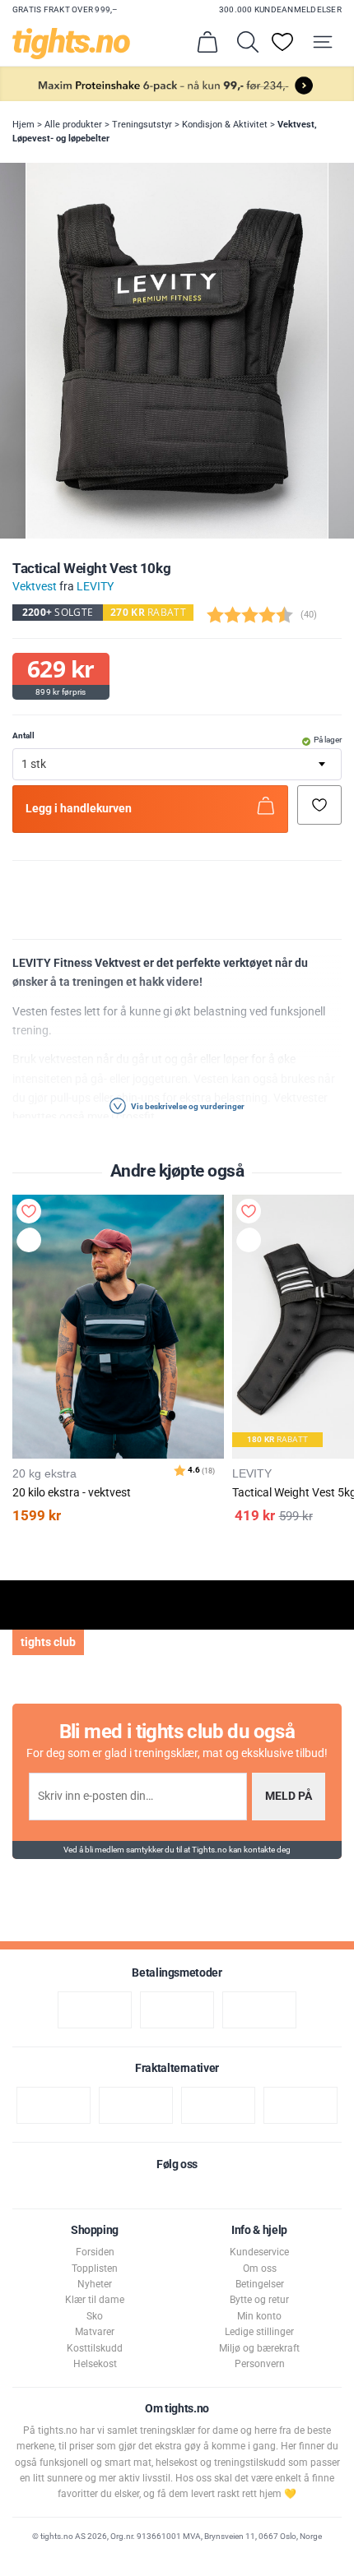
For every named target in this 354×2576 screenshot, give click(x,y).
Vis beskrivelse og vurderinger (187, 1106)
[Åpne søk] (248, 42)
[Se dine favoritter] (282, 42)
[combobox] (177, 764)
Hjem (23, 125)
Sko (95, 2316)
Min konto (259, 2316)
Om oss (260, 2268)
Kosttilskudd (95, 2348)
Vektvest (35, 587)
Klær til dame (95, 2300)
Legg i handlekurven (79, 809)
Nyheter (95, 2284)
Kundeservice (259, 2252)
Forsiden (95, 2252)
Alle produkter (73, 125)
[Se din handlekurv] (207, 42)
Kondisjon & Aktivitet (225, 125)
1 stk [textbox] (34, 764)
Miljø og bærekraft (259, 2348)
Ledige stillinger (259, 2332)
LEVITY (95, 587)
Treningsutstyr (142, 125)
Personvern (260, 2364)
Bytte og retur (259, 2300)
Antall (23, 735)
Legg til (33, 1243)
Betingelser (260, 2284)
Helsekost (95, 2364)
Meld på (289, 1796)
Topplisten (95, 2268)
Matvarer (95, 2332)
